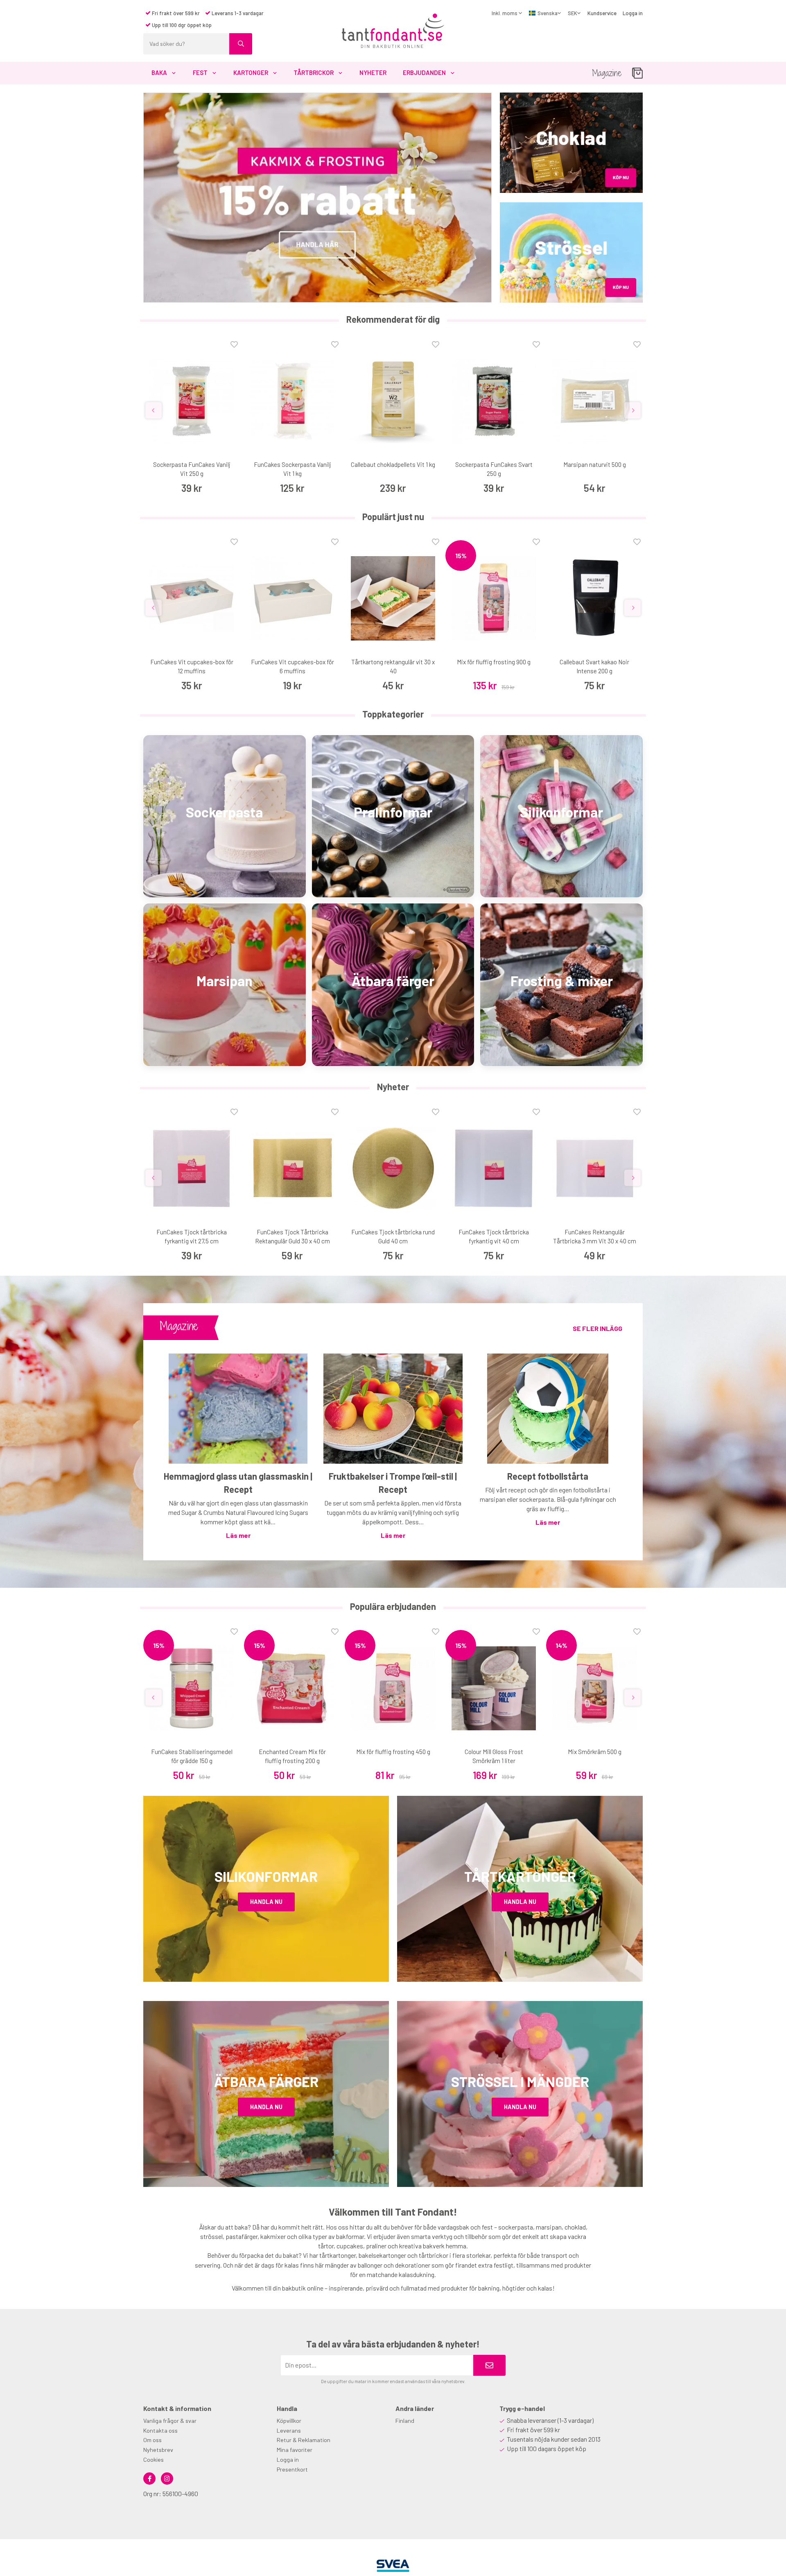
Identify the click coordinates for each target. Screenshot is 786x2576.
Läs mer (238, 1535)
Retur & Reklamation (304, 2440)
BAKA (159, 72)
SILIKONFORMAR (266, 1876)
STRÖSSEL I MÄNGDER (520, 2081)
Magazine (607, 73)
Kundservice (602, 13)
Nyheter (373, 72)
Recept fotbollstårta (548, 1476)
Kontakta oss (160, 2430)
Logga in (633, 13)
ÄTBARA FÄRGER (266, 2081)
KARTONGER (251, 72)
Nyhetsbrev (158, 2450)
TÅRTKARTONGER (520, 1876)
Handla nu (266, 1902)
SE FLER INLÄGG (597, 1328)
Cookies (154, 2459)
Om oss (152, 2440)
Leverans (289, 2430)
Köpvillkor (289, 2421)
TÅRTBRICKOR (314, 72)
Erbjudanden (424, 72)
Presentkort (292, 2469)
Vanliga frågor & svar (170, 2421)
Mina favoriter (295, 2450)
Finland (405, 2421)
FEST (200, 72)
